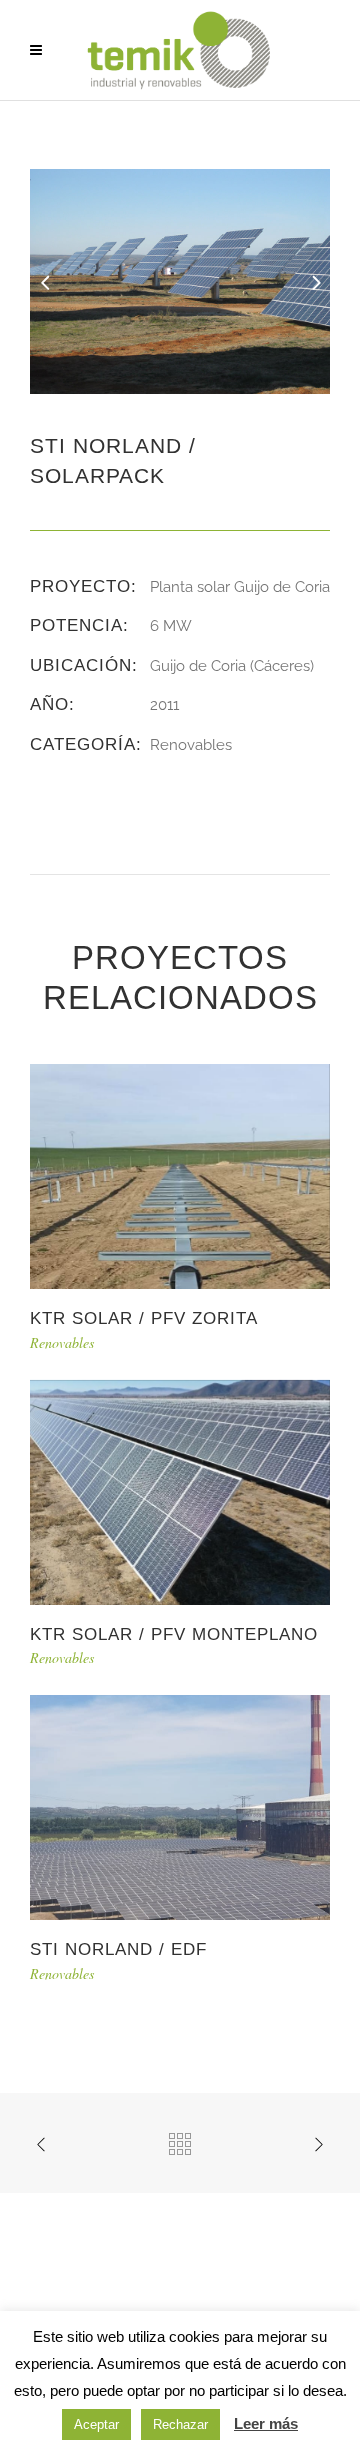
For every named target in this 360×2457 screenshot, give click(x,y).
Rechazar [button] (180, 2424)
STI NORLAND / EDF (118, 1949)
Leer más (266, 2423)
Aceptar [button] (96, 2424)
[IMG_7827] (180, 280)
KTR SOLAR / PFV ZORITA (144, 1318)
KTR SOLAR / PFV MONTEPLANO (174, 1634)
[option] (180, 281)
